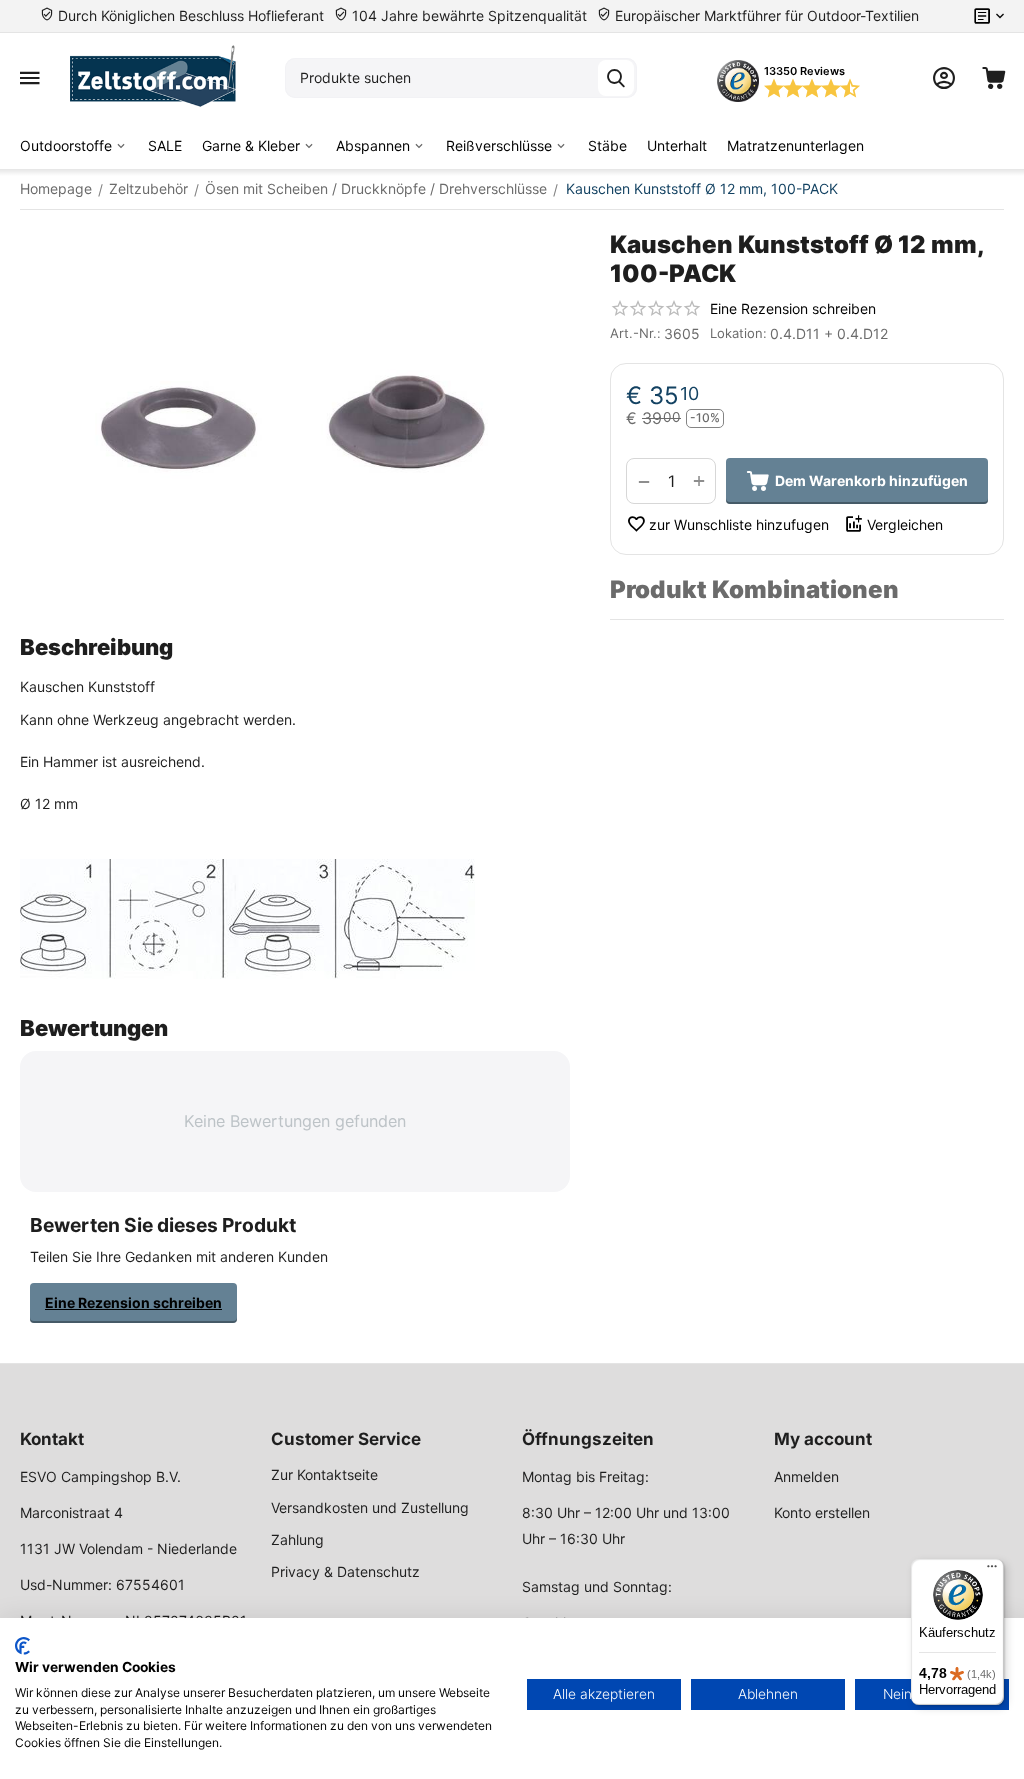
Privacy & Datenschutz (345, 1571)
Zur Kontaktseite (324, 1474)
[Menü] (992, 1571)
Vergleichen (905, 524)
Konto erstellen (822, 1512)
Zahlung (297, 1539)
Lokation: (738, 333)
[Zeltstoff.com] (162, 78)
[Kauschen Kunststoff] (295, 422)
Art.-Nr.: (635, 333)
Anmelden (806, 1476)
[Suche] (616, 78)
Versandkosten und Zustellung (370, 1507)
